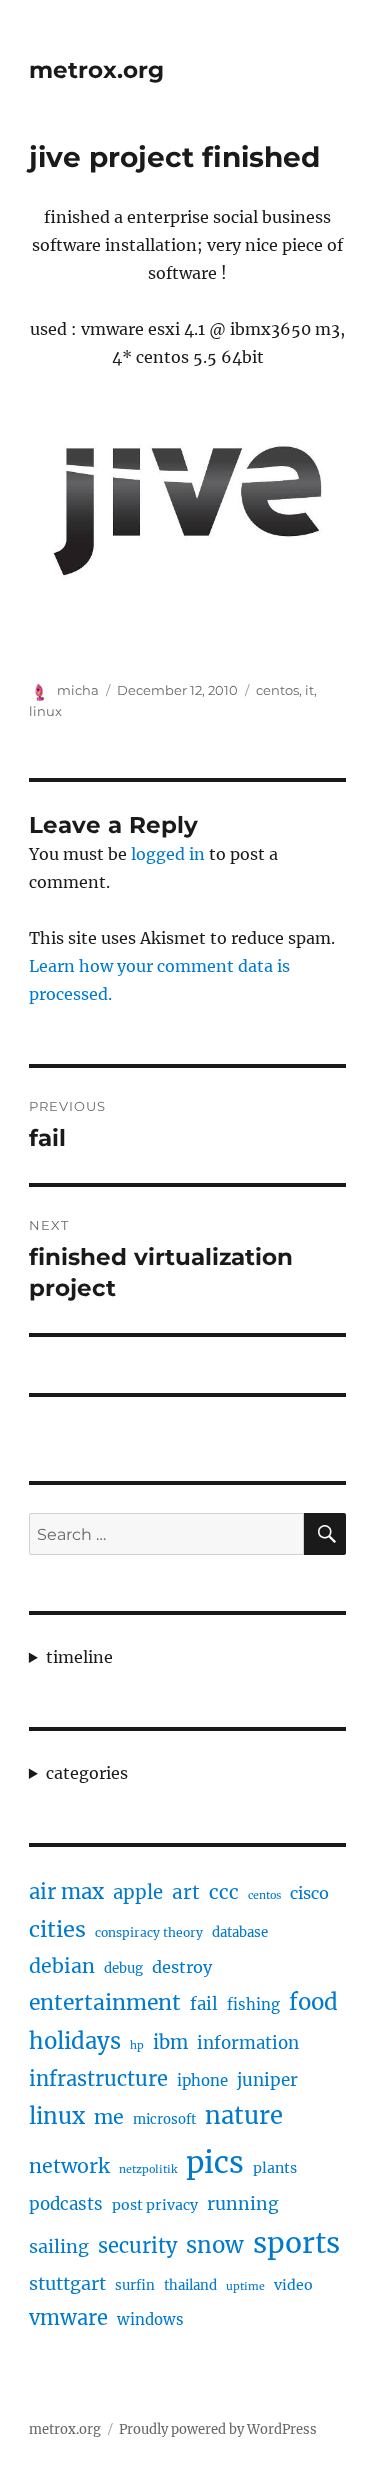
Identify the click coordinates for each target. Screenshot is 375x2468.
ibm (170, 2042)
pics (215, 2162)
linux (45, 711)
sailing (59, 2246)
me (109, 2117)
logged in (168, 854)
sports (296, 2243)
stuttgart (67, 2283)
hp (137, 2045)
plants (275, 2168)
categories (87, 1773)
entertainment (105, 2002)
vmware (68, 2317)
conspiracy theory (149, 1932)
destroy (182, 1967)
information (248, 2043)
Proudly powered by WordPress (218, 2429)
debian (62, 1966)
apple (138, 1892)
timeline (79, 1657)
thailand (190, 2285)
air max (66, 1892)
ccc (224, 1892)
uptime (245, 2286)
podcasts (66, 2204)
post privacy (155, 2205)
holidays (75, 2041)
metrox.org (96, 70)
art (186, 1892)
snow (215, 2245)
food (313, 2002)
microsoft (164, 2119)
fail (204, 2004)
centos (277, 690)
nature (244, 2116)
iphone (202, 2080)
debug (123, 1968)
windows (150, 2319)
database (240, 1932)
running (243, 2204)
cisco (309, 1893)
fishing (253, 2004)
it (309, 690)
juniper (267, 2080)
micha (78, 690)
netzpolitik (148, 2169)
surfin (135, 2285)
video (293, 2285)
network (69, 2166)
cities (57, 1929)
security (137, 2245)
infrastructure (98, 2078)
